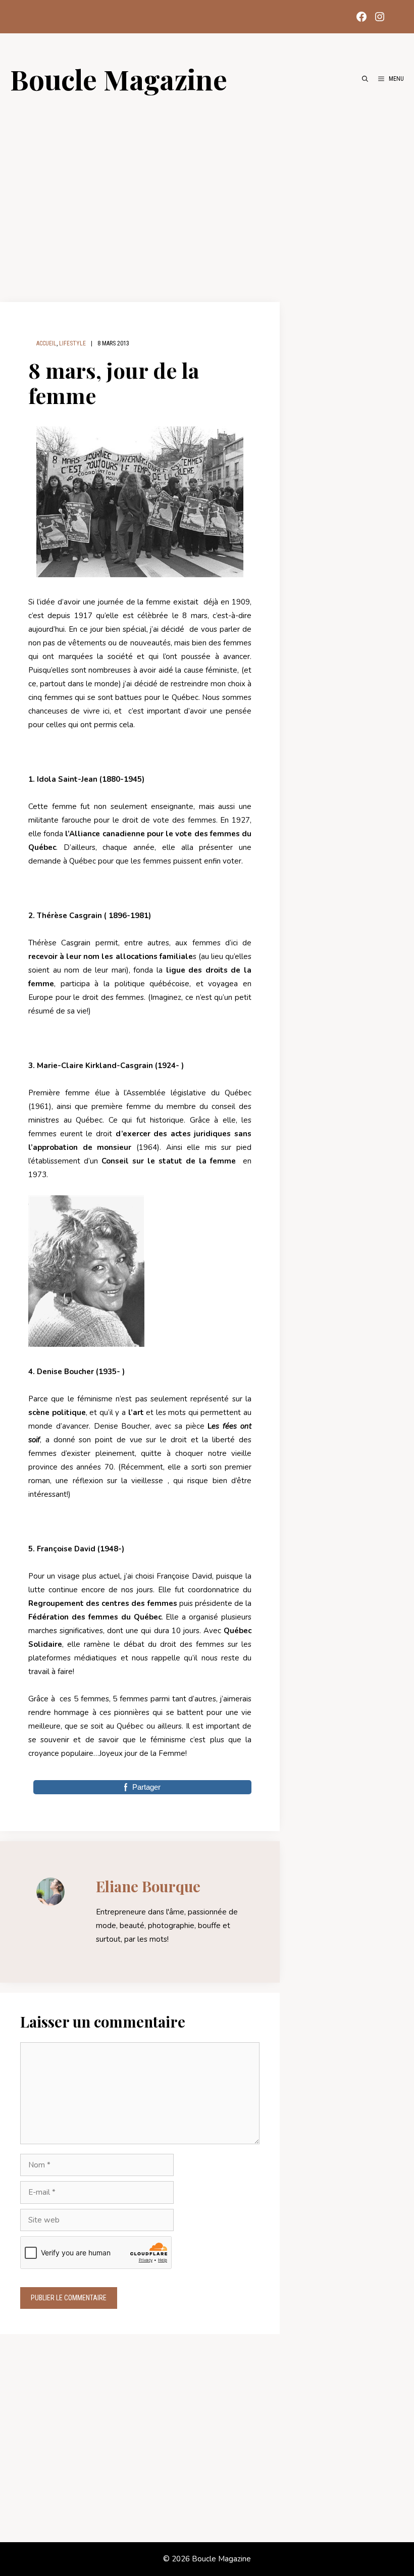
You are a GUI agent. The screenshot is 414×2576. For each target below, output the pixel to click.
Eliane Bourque (148, 1886)
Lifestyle (72, 343)
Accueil (46, 343)
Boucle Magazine (119, 79)
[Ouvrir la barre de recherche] (365, 79)
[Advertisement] (207, 193)
